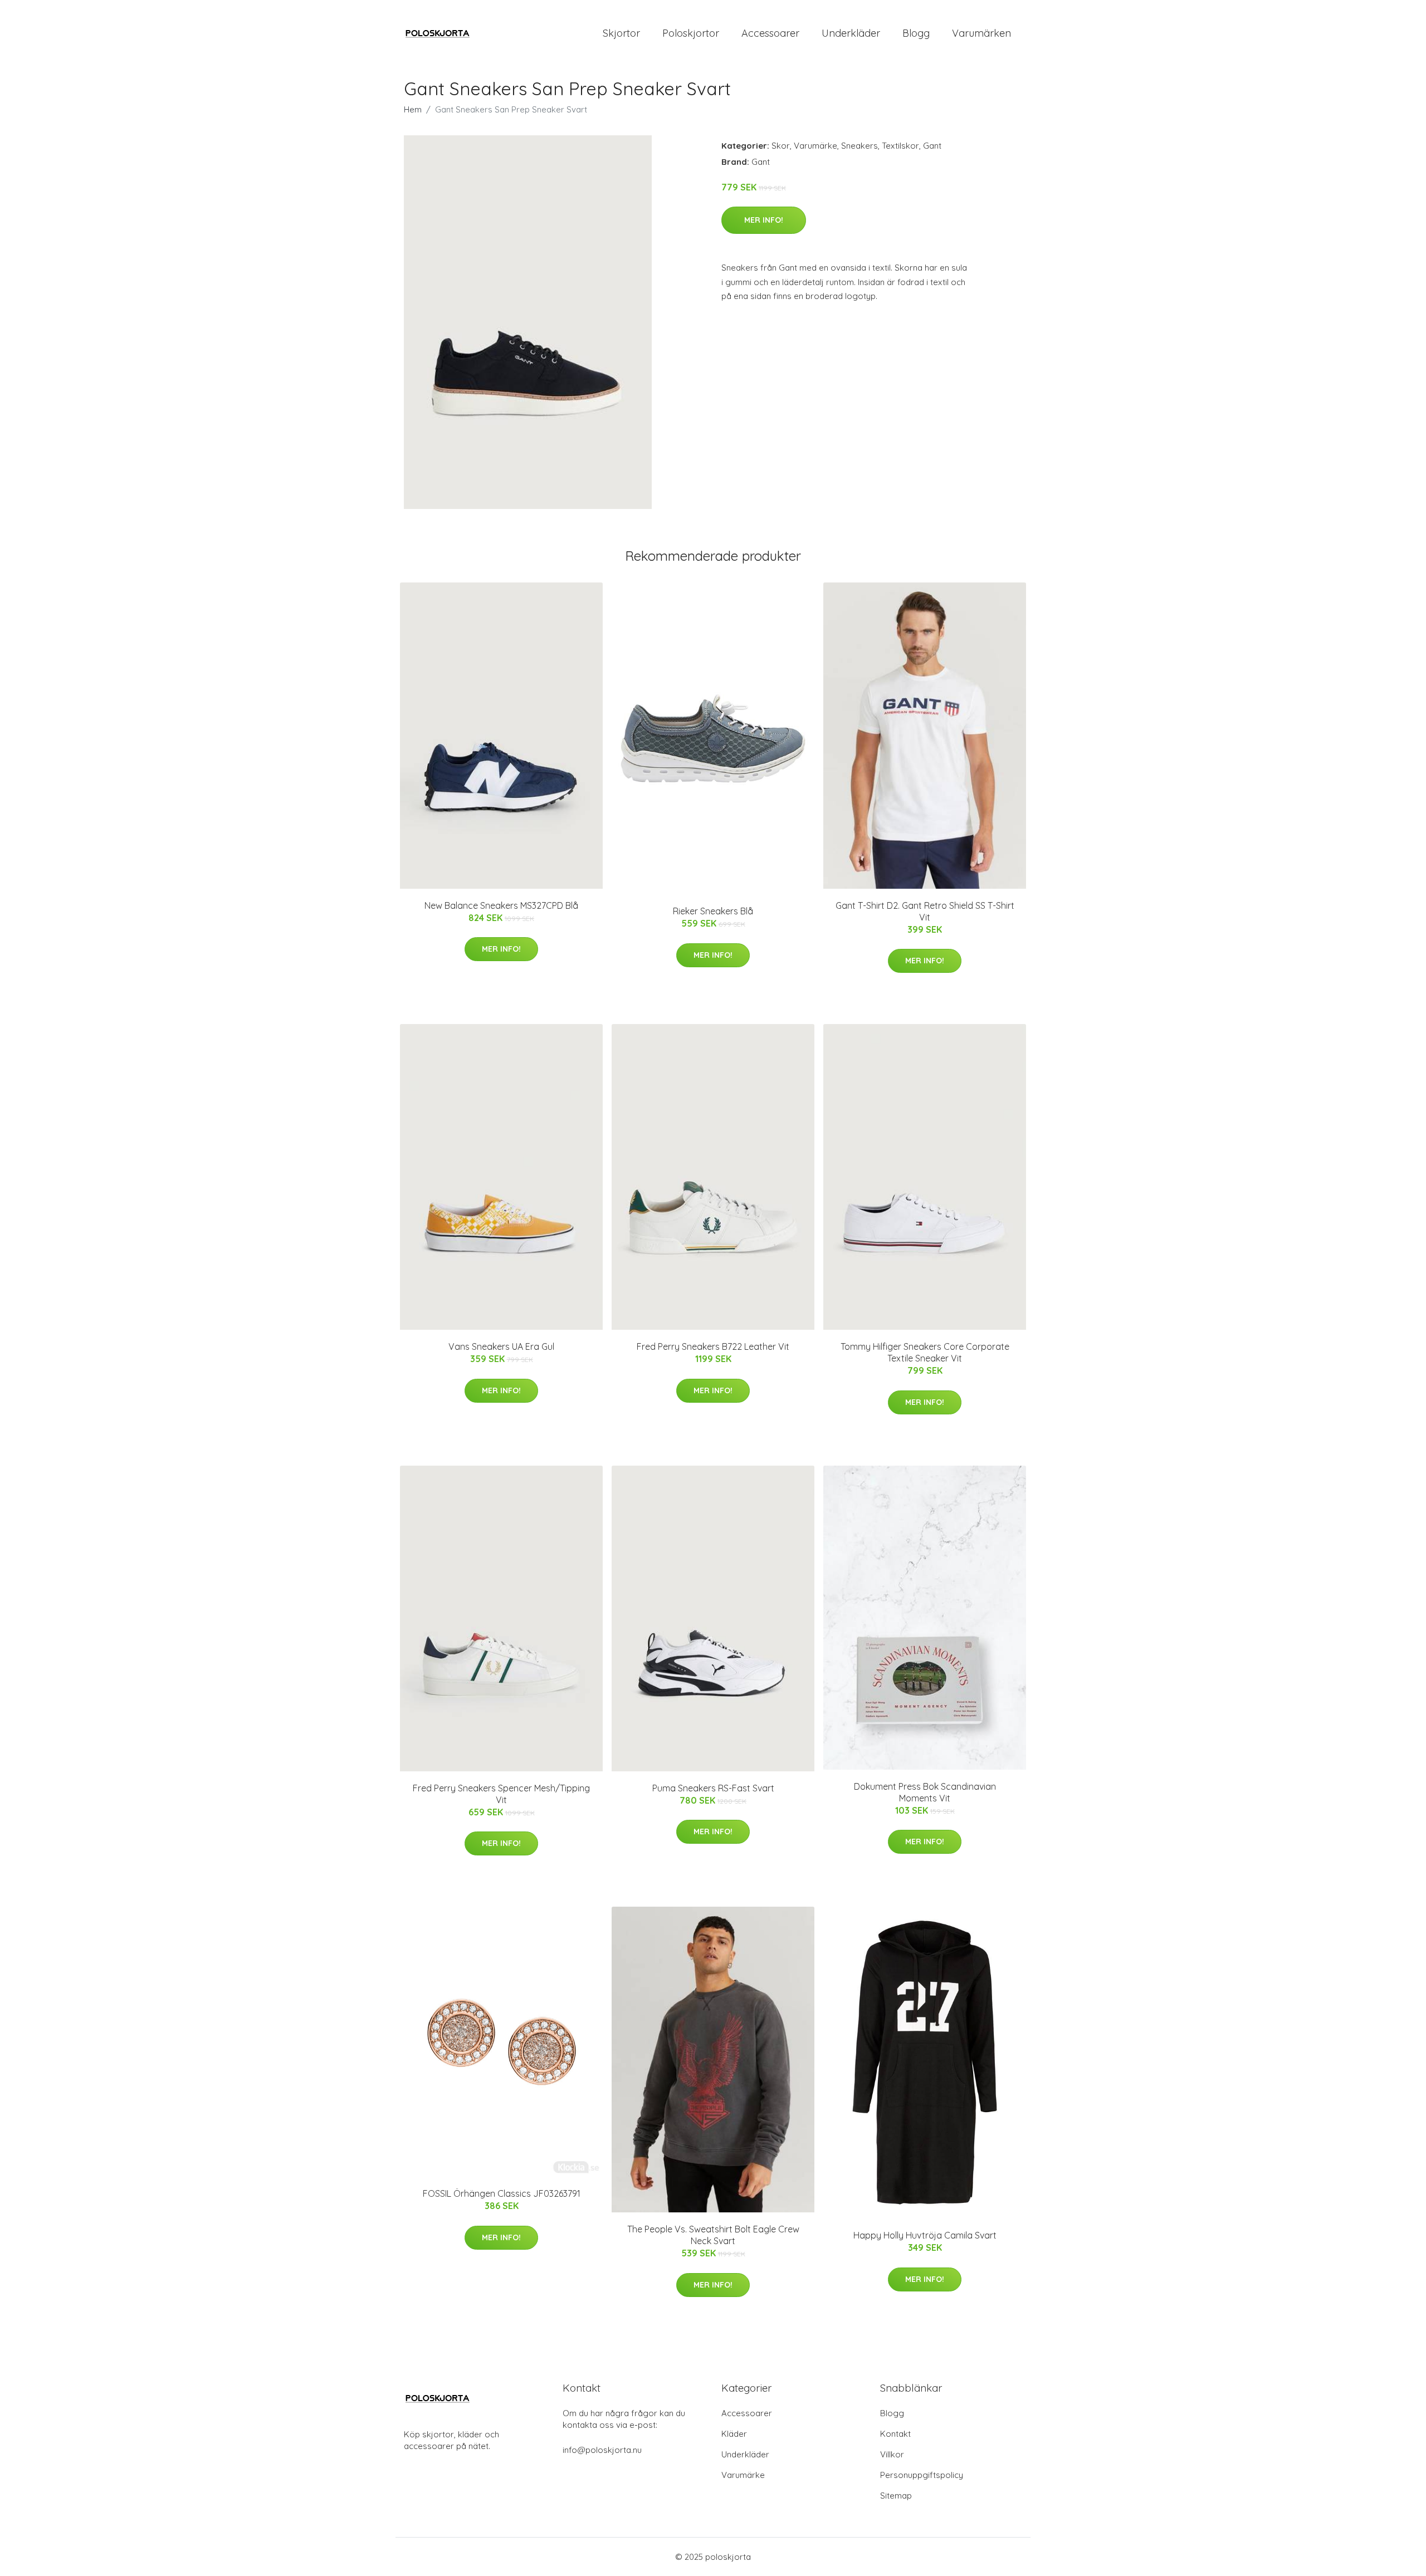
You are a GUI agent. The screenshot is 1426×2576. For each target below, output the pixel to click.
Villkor (892, 2454)
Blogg (916, 33)
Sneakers (859, 146)
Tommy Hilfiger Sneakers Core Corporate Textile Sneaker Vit (925, 1352)
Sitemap (896, 2496)
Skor (781, 146)
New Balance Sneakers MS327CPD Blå (501, 905)
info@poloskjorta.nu (602, 2450)
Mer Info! (764, 220)
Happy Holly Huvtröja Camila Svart (925, 2235)
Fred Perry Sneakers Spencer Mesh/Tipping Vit (501, 1794)
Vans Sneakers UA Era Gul (501, 1346)
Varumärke (815, 146)
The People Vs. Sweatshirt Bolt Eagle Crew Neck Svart (713, 2235)
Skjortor (621, 33)
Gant (932, 146)
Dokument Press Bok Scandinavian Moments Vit (925, 1792)
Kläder (734, 2434)
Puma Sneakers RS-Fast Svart (713, 1788)
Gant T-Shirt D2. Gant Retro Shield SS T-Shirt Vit (925, 911)
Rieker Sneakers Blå (713, 911)
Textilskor (900, 146)
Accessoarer (770, 33)
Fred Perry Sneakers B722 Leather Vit (713, 1346)
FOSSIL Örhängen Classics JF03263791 (502, 2193)
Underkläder (851, 33)
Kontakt (895, 2434)
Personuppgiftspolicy (922, 2475)
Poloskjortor (691, 33)
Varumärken (981, 33)
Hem (413, 109)
